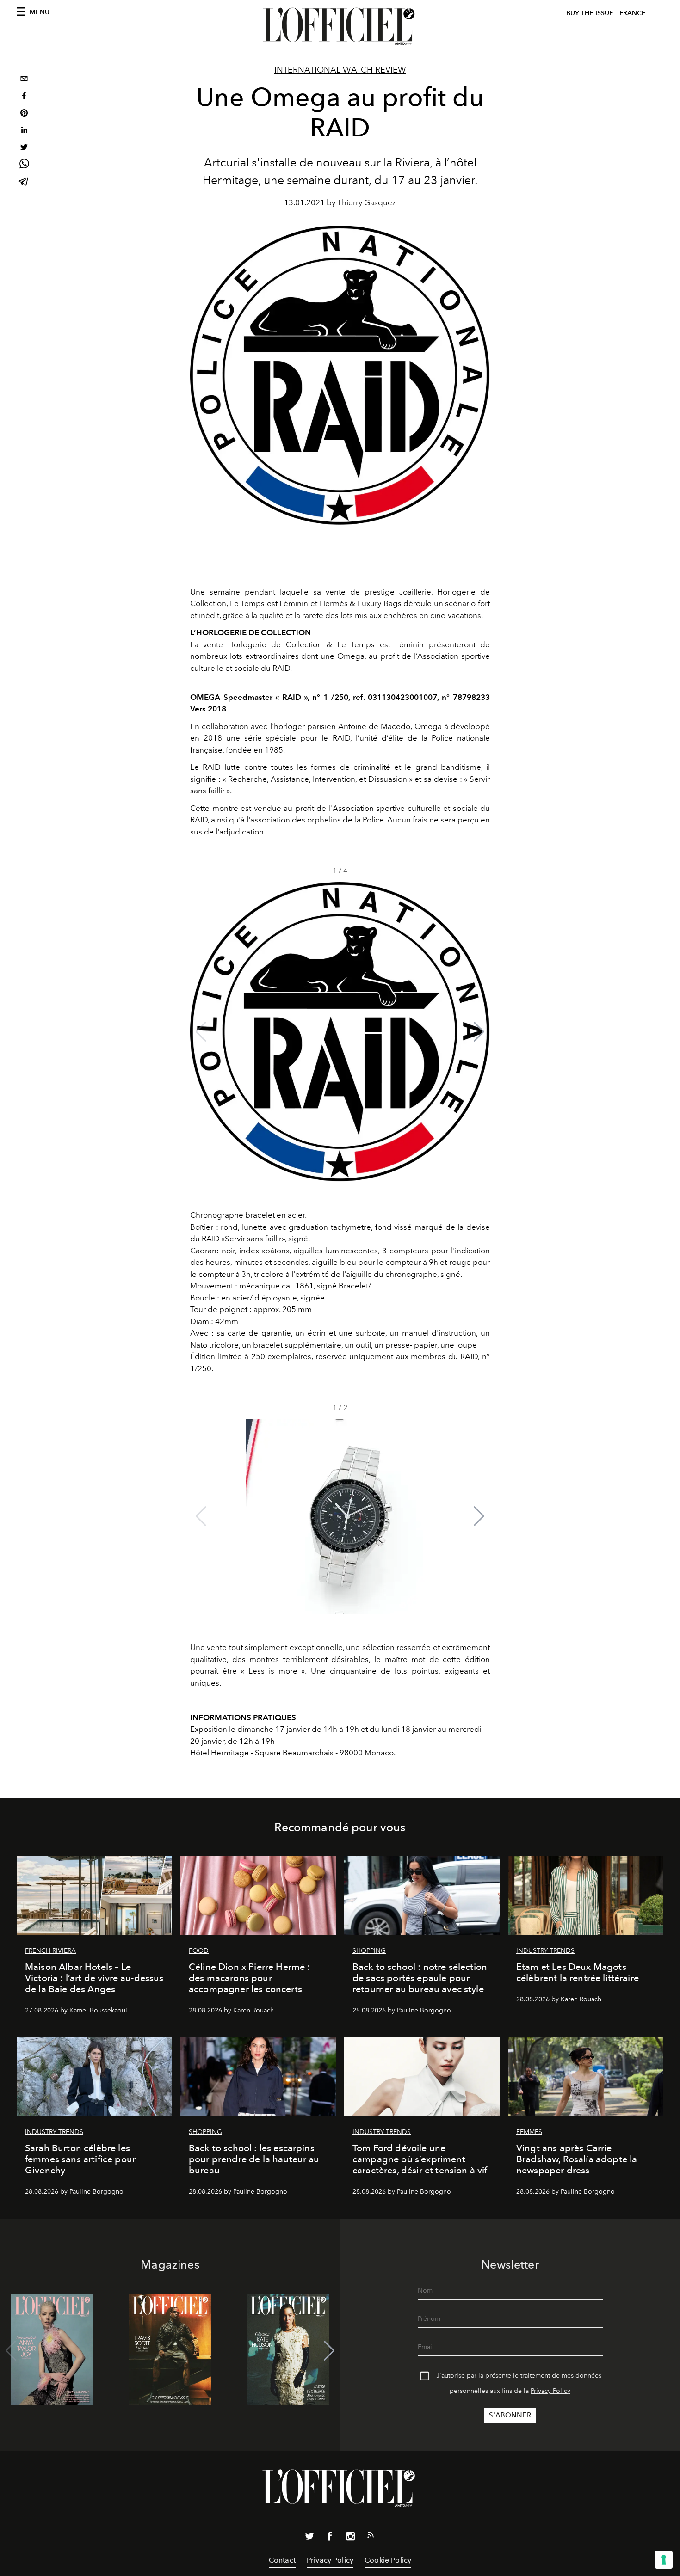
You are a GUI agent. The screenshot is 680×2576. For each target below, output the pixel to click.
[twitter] (24, 148)
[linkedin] (24, 131)
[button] (479, 1032)
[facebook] (24, 97)
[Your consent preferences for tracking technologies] (664, 2560)
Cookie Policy (388, 2560)
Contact (282, 2560)
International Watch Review (340, 70)
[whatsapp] (24, 165)
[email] (24, 80)
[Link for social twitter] (309, 2538)
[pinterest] (24, 114)
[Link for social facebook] (330, 2538)
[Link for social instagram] (350, 2538)
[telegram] (24, 182)
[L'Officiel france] (340, 26)
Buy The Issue (590, 13)
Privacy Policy (550, 2391)
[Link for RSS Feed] (371, 2537)
